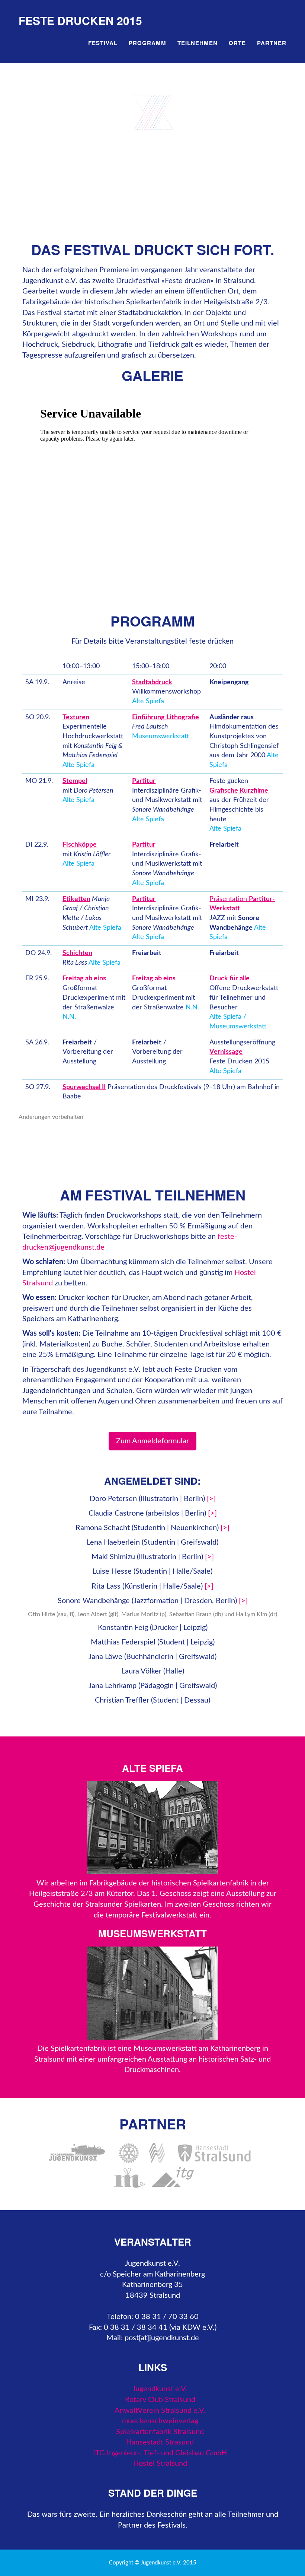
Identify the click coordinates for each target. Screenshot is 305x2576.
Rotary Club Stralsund (160, 2400)
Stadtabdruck (152, 682)
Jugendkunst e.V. (160, 2389)
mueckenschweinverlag (160, 2421)
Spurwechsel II (84, 1087)
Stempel (75, 781)
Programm (147, 43)
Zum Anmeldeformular (152, 1441)
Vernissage (226, 1052)
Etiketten (76, 899)
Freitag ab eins (84, 978)
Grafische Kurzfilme (239, 791)
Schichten (77, 953)
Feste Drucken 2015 (80, 20)
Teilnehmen (198, 43)
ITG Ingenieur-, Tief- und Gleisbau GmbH (160, 2453)
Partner (272, 43)
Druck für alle (229, 978)
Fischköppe (80, 845)
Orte (237, 43)
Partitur (144, 781)
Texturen (76, 717)
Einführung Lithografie (166, 717)
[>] (211, 1499)
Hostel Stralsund (160, 2464)
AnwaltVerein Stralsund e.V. (160, 2411)
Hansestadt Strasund (160, 2442)
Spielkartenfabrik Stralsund (160, 2432)
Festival (103, 43)
